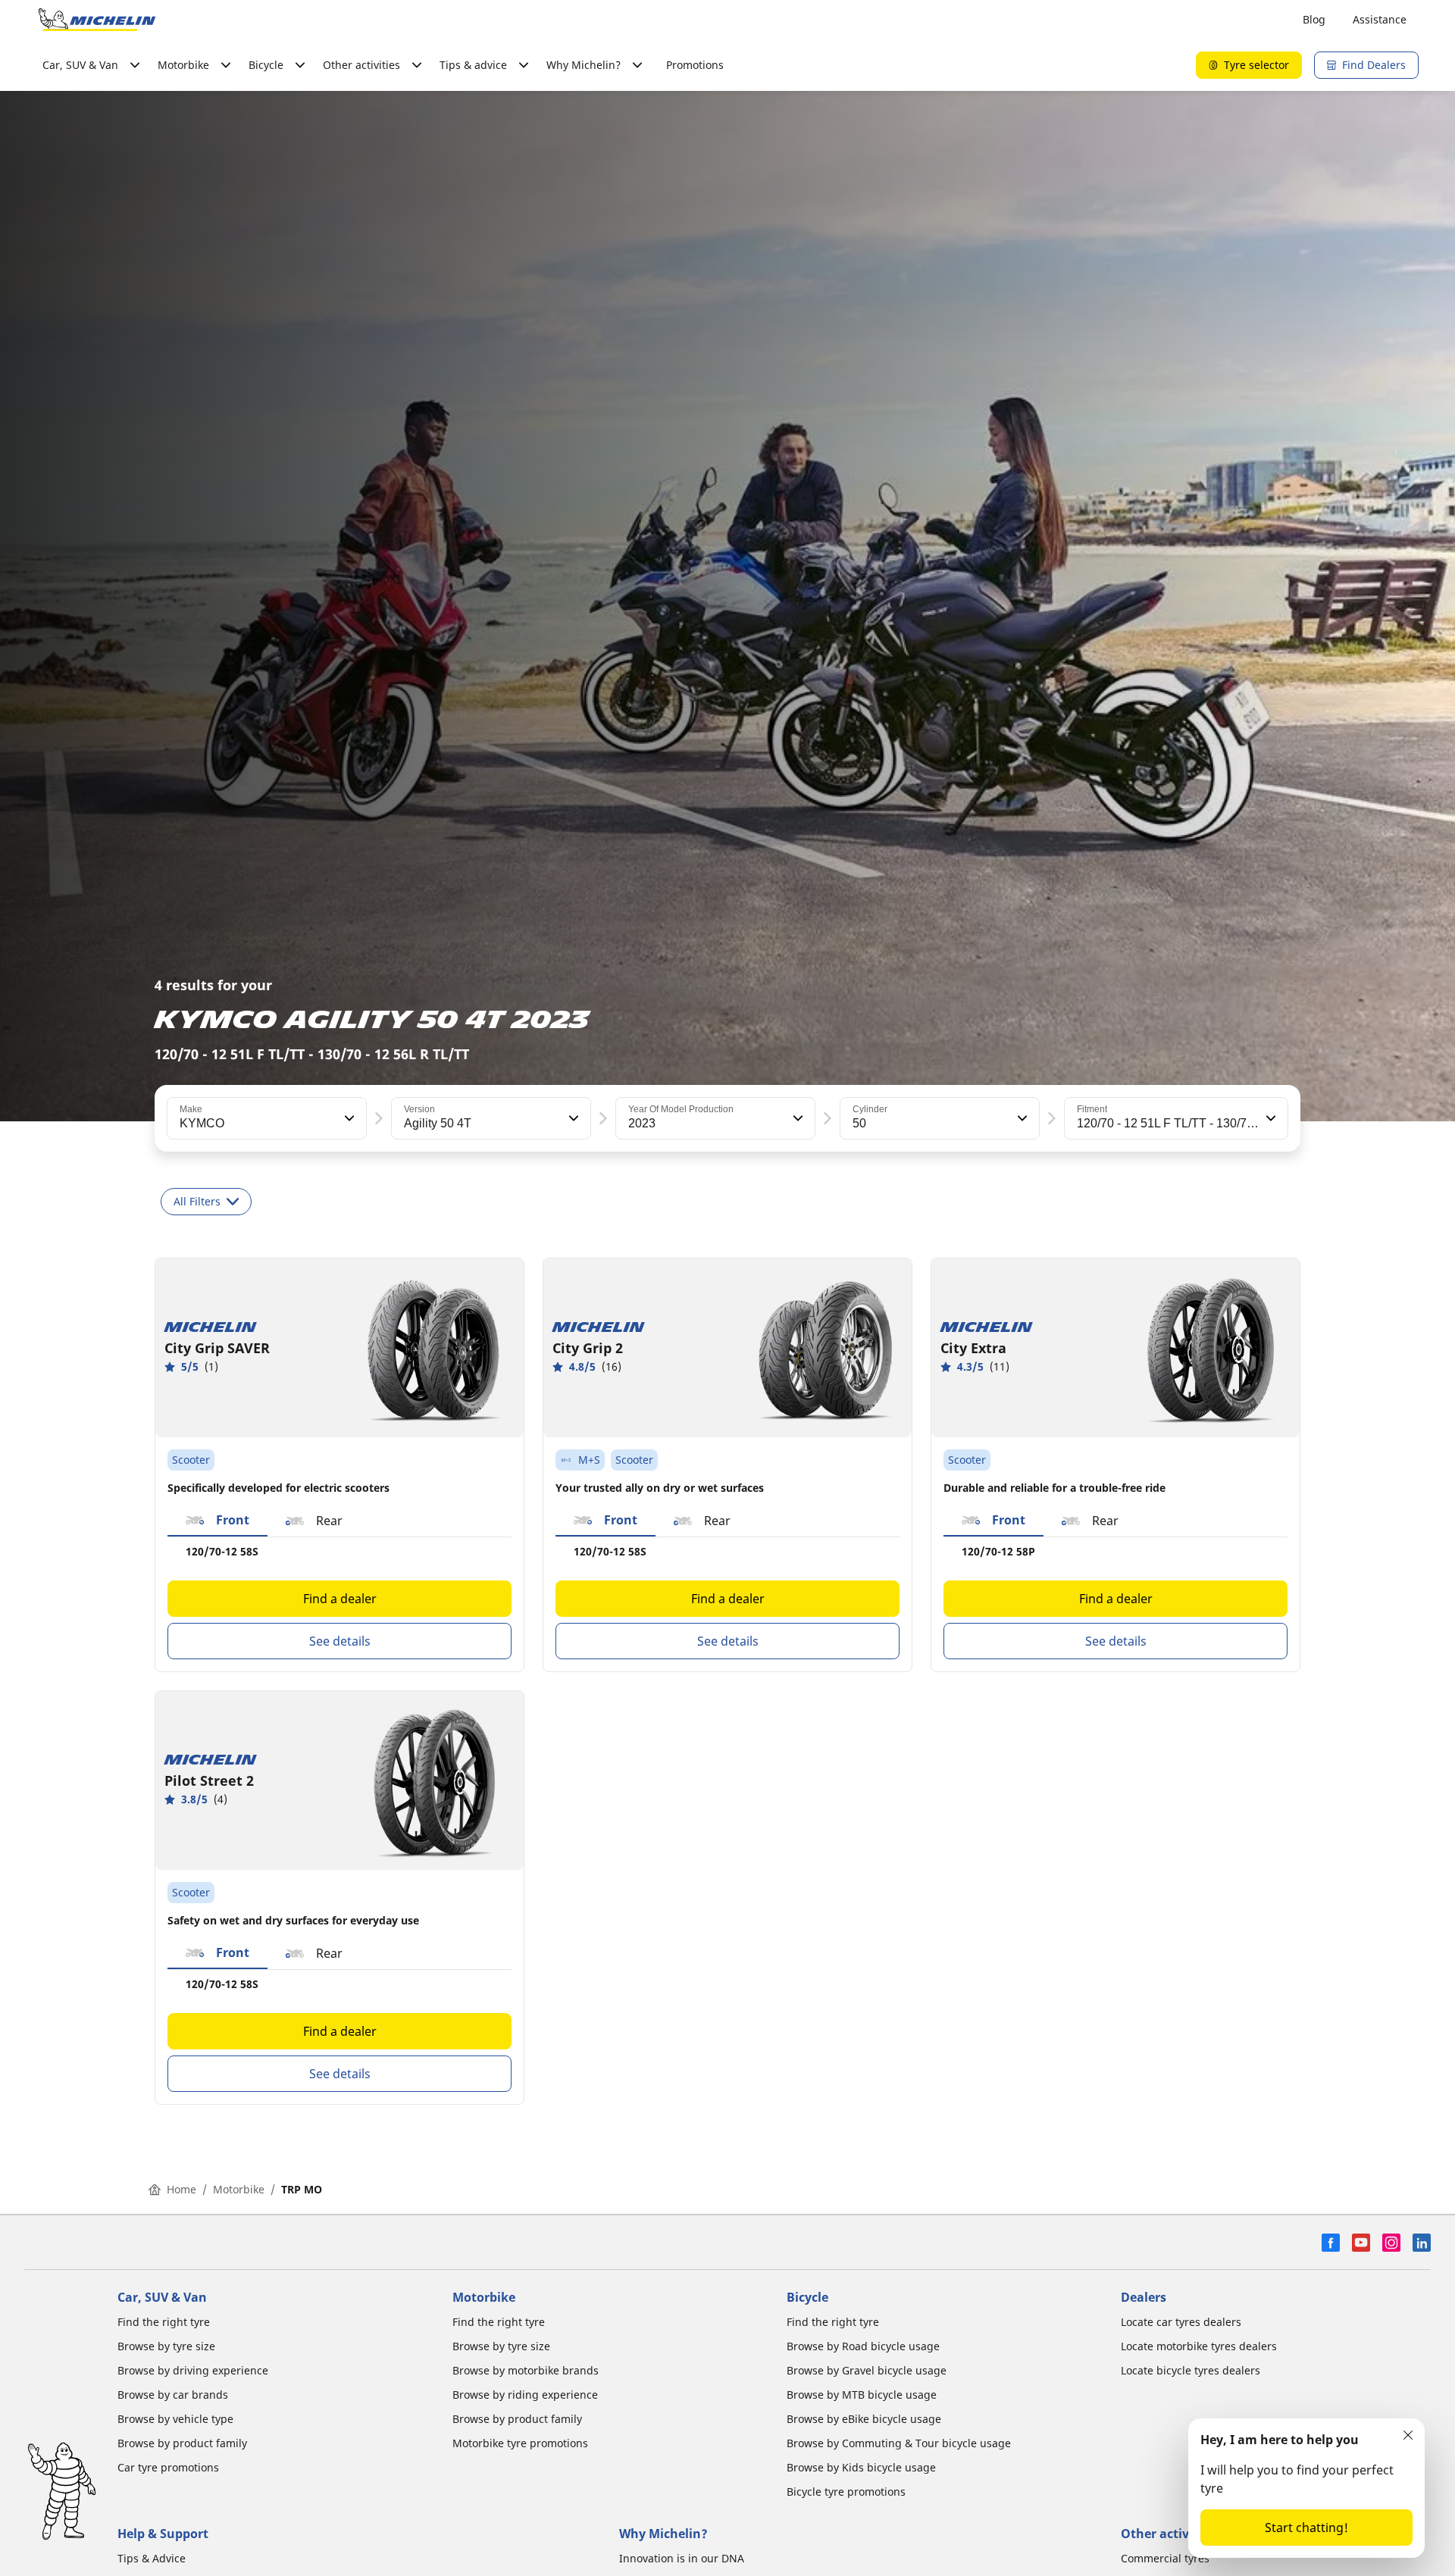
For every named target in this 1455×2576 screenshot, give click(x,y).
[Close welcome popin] (1408, 2435)
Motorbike (239, 2189)
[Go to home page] (97, 20)
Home (181, 2189)
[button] (348, 1118)
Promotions (695, 65)
